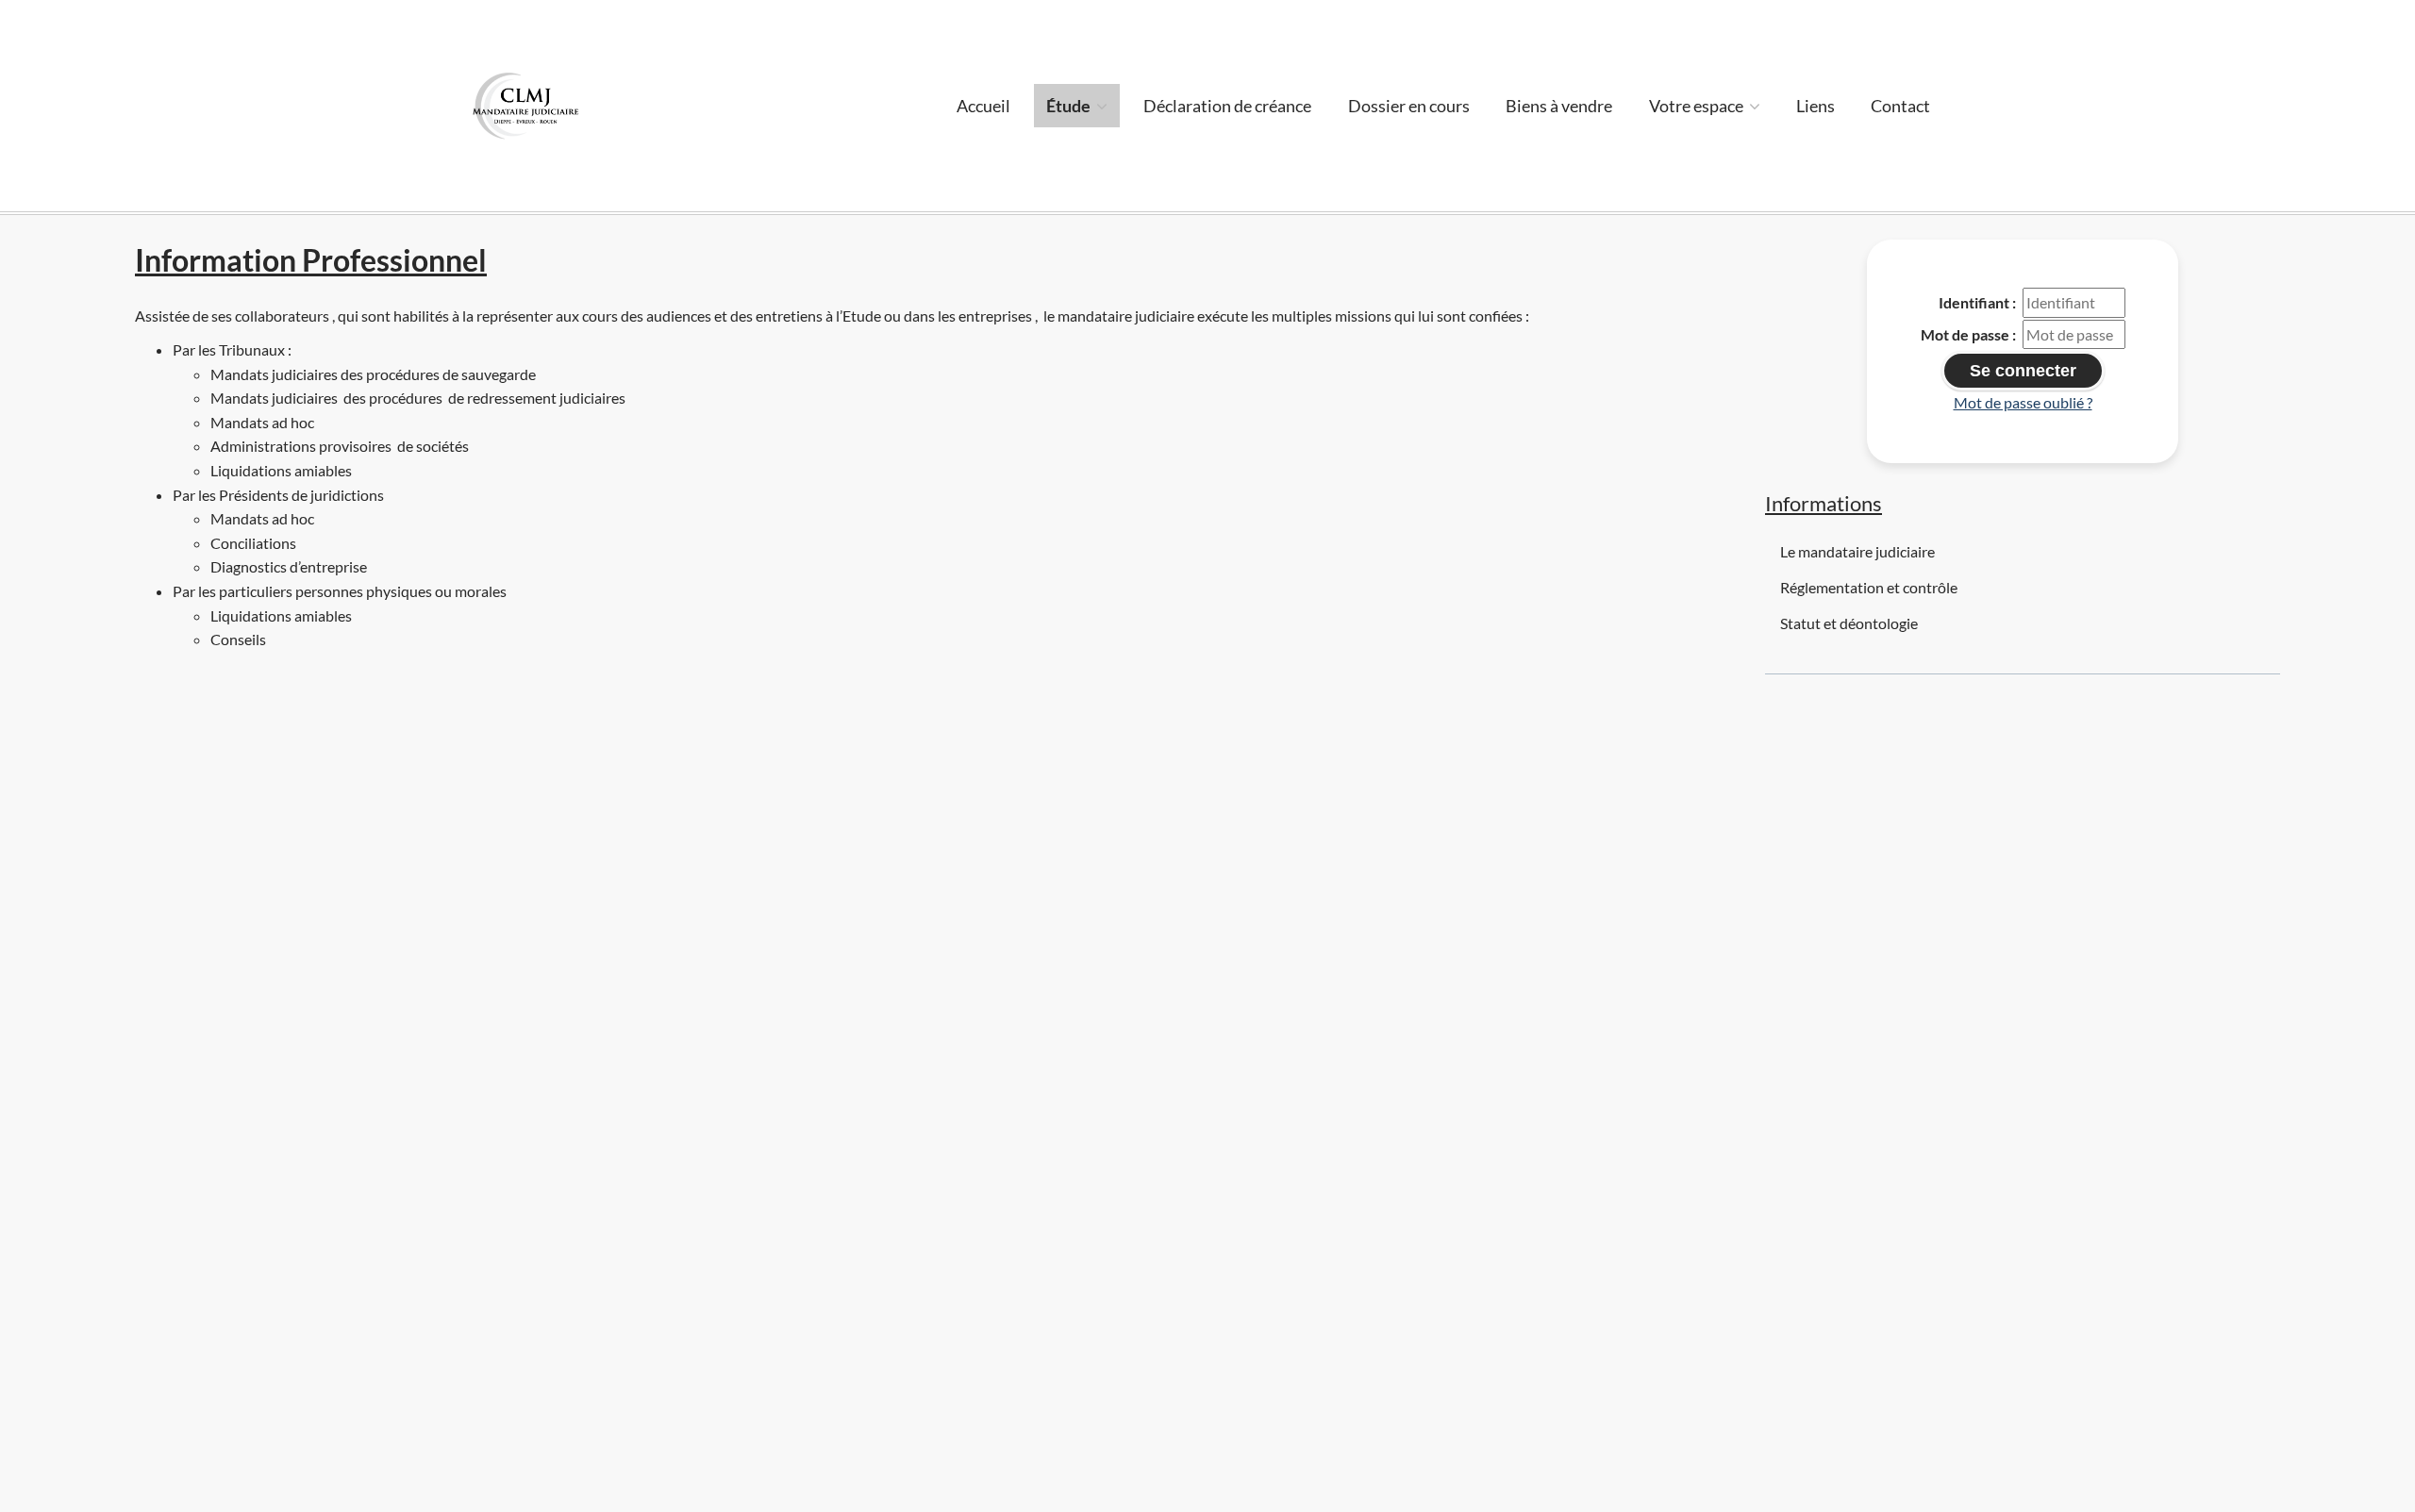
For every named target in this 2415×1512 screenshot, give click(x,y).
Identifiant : (1977, 302)
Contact (1900, 106)
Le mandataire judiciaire (1857, 551)
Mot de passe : (1968, 334)
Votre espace (1698, 106)
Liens (1815, 106)
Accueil (983, 106)
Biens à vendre (1559, 106)
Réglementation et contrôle (1869, 587)
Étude (1070, 106)
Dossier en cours (1409, 106)
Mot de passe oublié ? (2023, 402)
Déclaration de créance (1227, 106)
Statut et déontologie (1849, 623)
